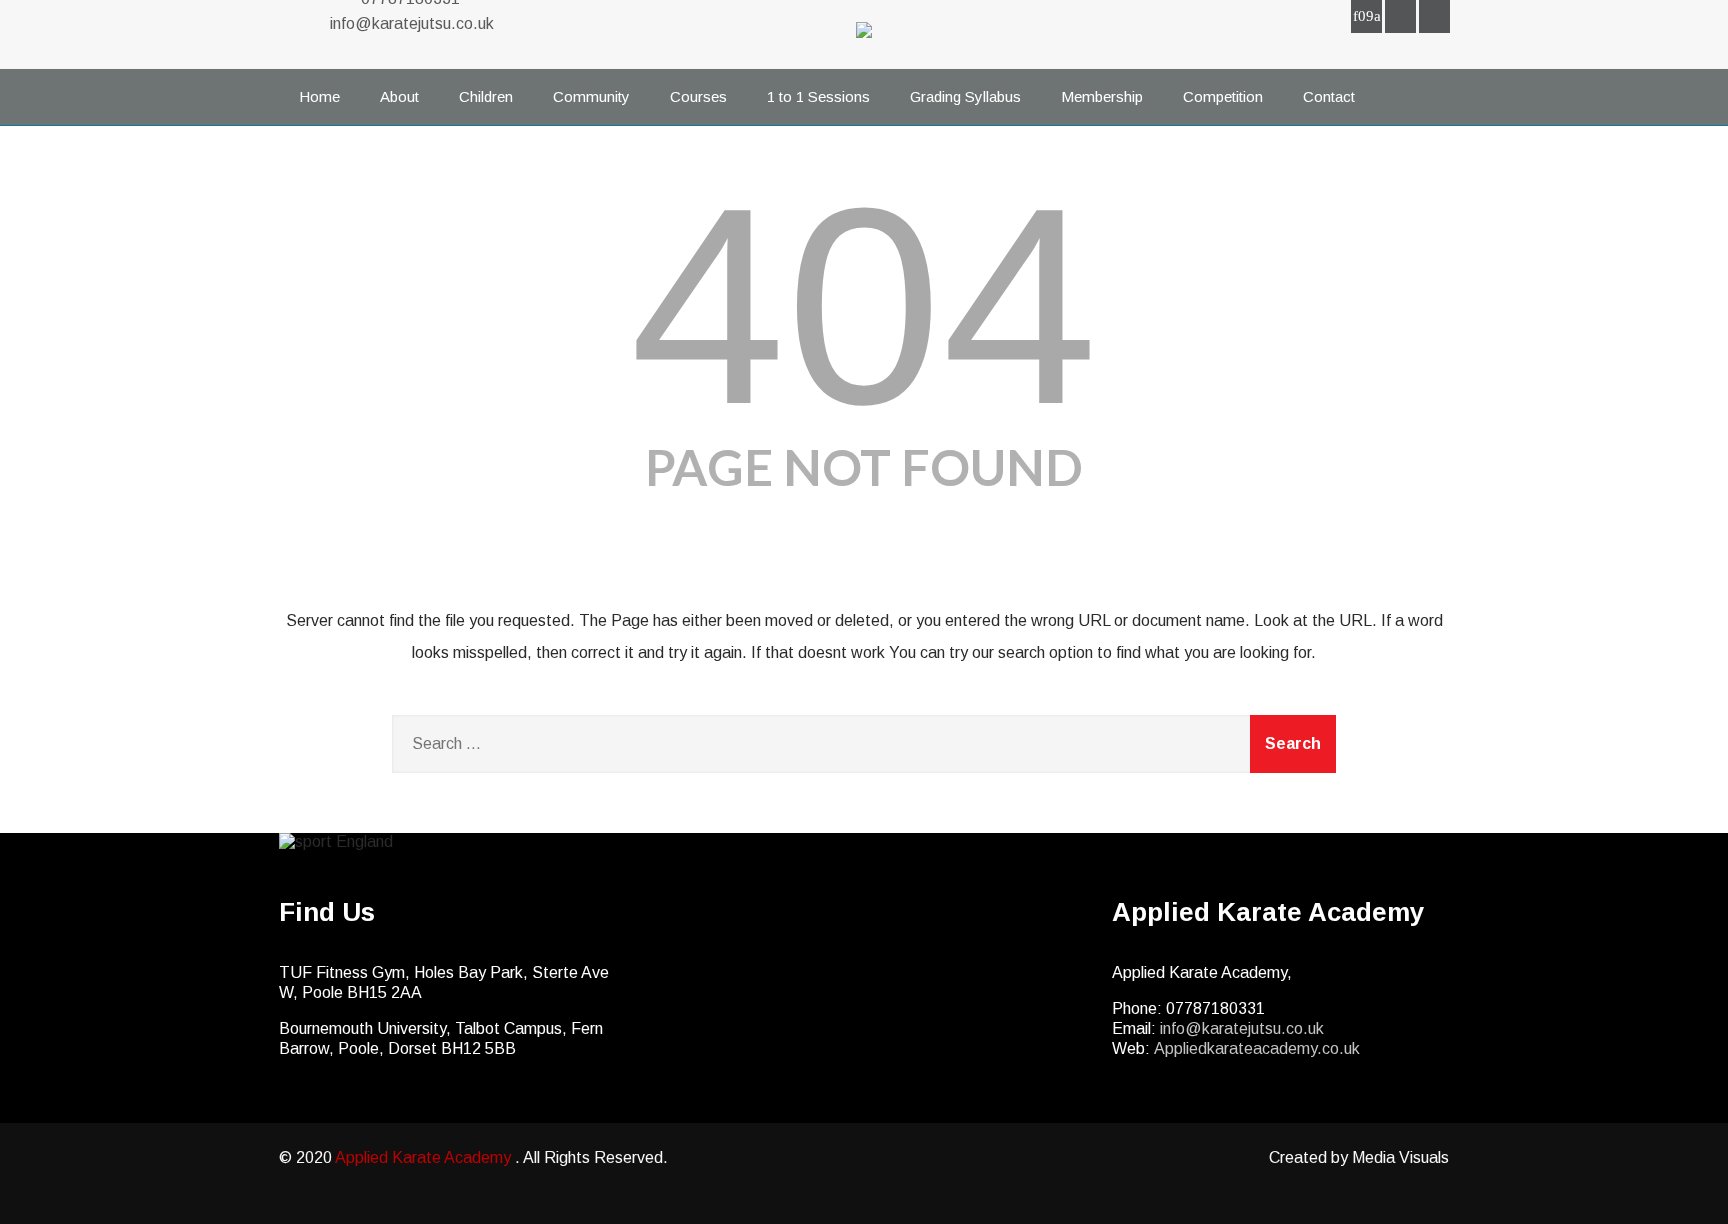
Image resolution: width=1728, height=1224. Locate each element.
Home (319, 96)
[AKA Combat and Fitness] (864, 42)
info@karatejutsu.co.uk (412, 23)
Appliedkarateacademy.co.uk (1257, 1048)
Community (591, 96)
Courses (698, 96)
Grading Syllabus (965, 96)
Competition (1223, 96)
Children (486, 96)
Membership (1102, 96)
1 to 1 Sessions (818, 96)
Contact (1329, 96)
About (399, 96)
